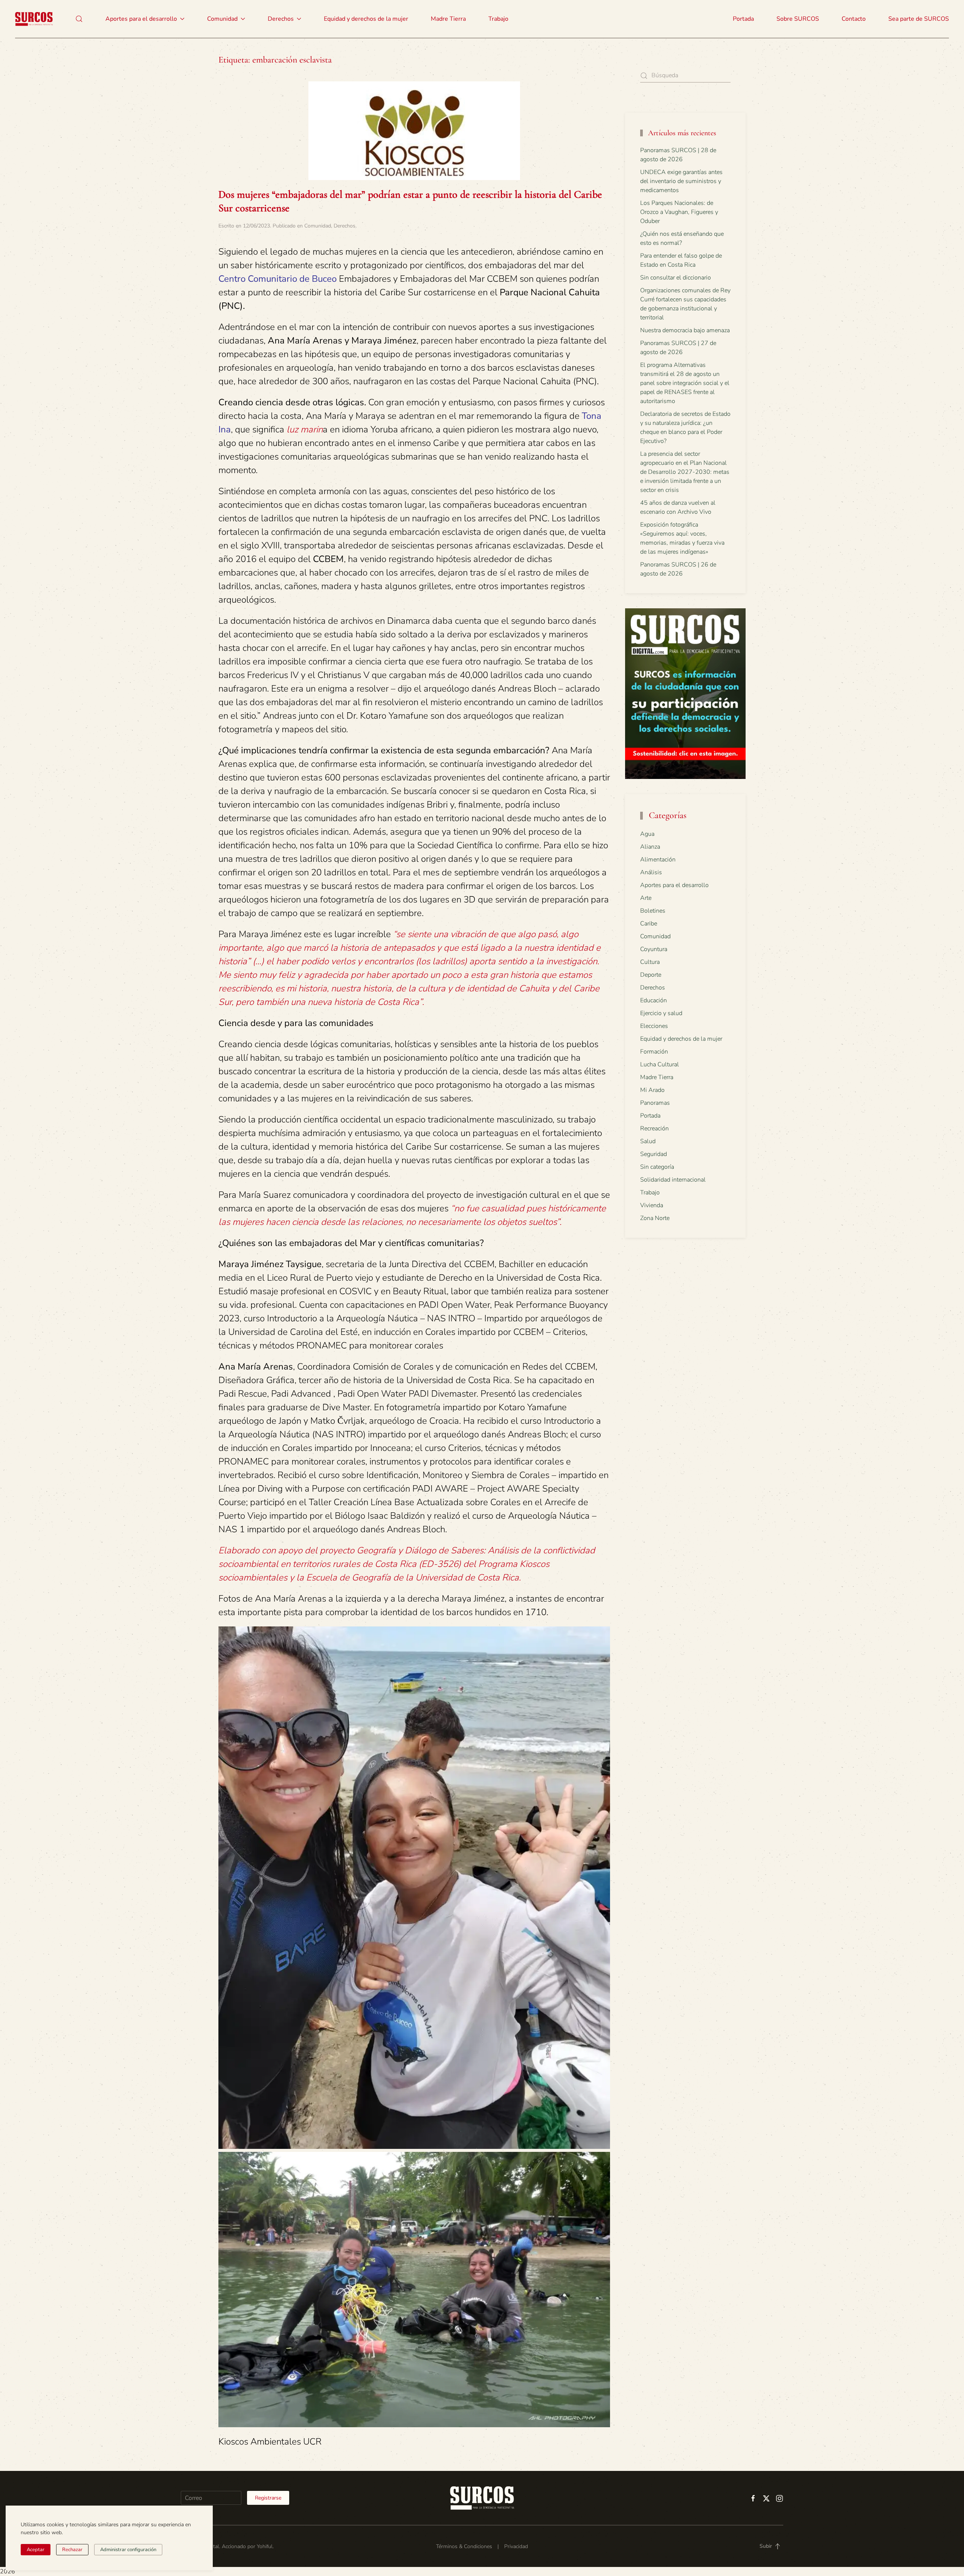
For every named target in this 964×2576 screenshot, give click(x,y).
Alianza (650, 847)
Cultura (650, 962)
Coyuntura (654, 949)
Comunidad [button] (222, 19)
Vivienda (652, 1205)
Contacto (854, 19)
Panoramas (655, 1103)
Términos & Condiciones (464, 2546)
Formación (654, 1052)
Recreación (654, 1128)
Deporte (651, 975)
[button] (79, 19)
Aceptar (36, 2550)
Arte (646, 898)
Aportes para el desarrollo (674, 885)
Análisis (651, 872)
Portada (743, 19)
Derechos (345, 226)
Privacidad (516, 2546)
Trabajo (498, 19)
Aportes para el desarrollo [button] (141, 19)
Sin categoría (657, 1167)
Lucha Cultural (660, 1064)
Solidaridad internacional (673, 1180)
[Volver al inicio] (34, 19)
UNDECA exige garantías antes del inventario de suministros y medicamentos (681, 181)
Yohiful (265, 2546)
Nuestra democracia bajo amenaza (685, 330)
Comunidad (318, 226)
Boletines (653, 911)
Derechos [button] (281, 19)
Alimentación (658, 860)
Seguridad (654, 1154)
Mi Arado (652, 1090)
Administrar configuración (128, 2550)
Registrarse (268, 2498)
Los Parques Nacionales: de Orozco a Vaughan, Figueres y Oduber (679, 212)
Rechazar (72, 2550)
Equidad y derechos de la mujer (366, 19)
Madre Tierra (448, 19)
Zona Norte (655, 1218)
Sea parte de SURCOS (919, 19)
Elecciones (654, 1026)
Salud (648, 1141)
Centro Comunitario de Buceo (278, 279)
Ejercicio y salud (661, 1013)
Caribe (649, 924)
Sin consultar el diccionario (676, 278)
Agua (647, 834)
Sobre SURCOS (798, 19)
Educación (654, 1000)
